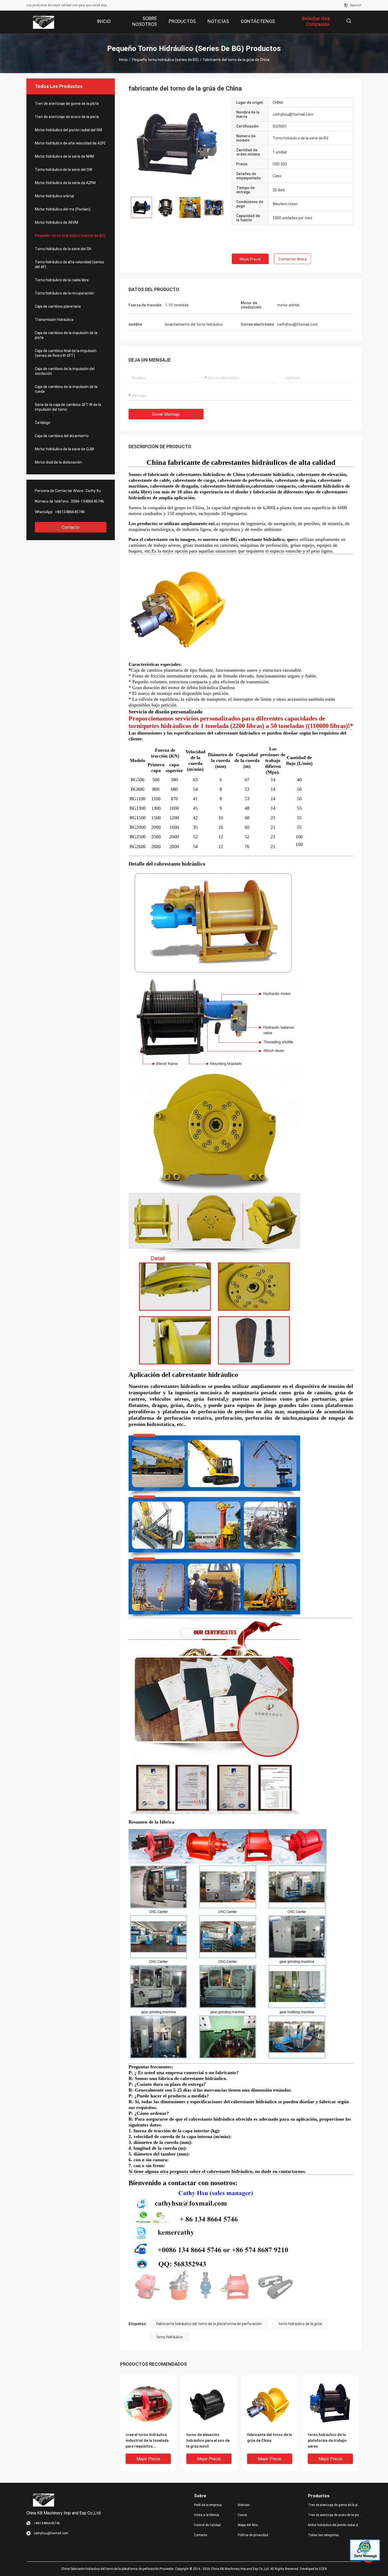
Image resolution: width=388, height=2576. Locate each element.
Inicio (123, 60)
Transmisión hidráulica (54, 320)
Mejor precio (250, 259)
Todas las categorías (323, 2535)
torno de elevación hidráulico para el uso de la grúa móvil (208, 2441)
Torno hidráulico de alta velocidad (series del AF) (69, 264)
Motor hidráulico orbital (54, 196)
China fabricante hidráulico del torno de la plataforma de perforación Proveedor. (118, 2569)
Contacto (71, 527)
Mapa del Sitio (248, 2525)
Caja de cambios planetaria (58, 306)
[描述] (349, 21)
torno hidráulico (169, 2337)
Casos (243, 2515)
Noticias (244, 2505)
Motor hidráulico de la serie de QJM (64, 449)
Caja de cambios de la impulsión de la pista (66, 335)
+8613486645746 (70, 512)
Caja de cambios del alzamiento (62, 436)
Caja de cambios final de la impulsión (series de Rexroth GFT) (66, 353)
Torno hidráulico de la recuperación (64, 293)
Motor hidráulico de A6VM (56, 222)
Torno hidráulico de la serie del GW (63, 170)
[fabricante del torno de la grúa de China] (176, 145)
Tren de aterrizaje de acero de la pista (67, 117)
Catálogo (42, 423)
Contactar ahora (293, 259)
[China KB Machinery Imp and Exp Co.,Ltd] (44, 22)
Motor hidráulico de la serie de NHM (64, 156)
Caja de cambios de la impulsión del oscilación (65, 371)
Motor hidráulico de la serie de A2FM (65, 183)
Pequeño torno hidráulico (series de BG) (165, 60)
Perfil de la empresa (208, 2505)
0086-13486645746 (87, 501)
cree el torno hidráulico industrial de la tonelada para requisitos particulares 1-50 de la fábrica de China (147, 2441)
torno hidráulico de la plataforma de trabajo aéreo (327, 2441)
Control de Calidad (207, 2525)
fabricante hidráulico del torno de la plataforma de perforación (209, 2324)
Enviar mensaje (166, 414)
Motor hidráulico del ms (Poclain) (63, 209)
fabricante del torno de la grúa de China (269, 2438)
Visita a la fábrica (207, 2515)
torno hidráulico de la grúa (300, 2324)
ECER (323, 2569)
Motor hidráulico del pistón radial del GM (68, 130)
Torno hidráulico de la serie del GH (63, 249)
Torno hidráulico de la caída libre (62, 280)
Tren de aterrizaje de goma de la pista (67, 104)
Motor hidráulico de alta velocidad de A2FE (70, 143)
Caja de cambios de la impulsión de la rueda (66, 389)
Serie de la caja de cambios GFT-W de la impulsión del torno (68, 407)
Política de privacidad (253, 2535)
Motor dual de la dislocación (58, 462)
